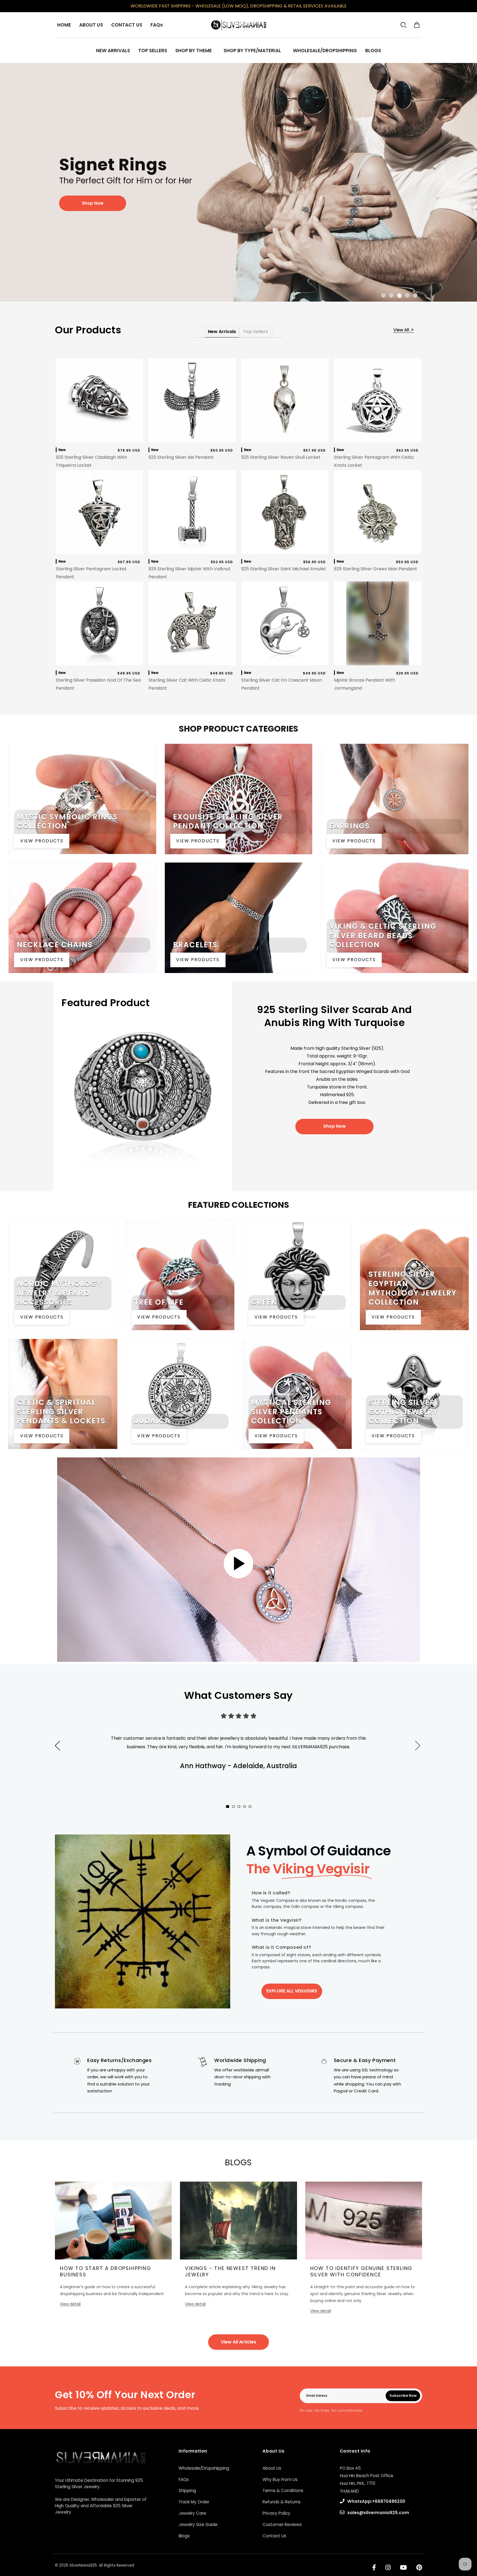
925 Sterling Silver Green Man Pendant (376, 569)
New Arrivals (222, 332)
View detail (70, 2304)
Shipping (187, 2491)
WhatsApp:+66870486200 (376, 2501)
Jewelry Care (192, 2513)
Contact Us (274, 2536)
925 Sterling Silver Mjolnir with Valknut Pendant (190, 573)
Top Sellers (256, 332)
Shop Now (335, 1126)
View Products (42, 841)
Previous (57, 1746)
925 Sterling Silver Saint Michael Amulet (284, 569)
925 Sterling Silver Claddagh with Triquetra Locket (91, 461)
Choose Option (285, 437)
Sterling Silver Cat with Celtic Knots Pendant (187, 684)
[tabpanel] (239, 182)
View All (402, 330)
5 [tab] (416, 295)
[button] (417, 25)
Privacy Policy (276, 2513)
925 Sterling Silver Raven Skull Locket (281, 457)
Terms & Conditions (283, 2491)
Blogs (184, 2536)
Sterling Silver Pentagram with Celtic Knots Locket (374, 461)
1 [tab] (384, 295)
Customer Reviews (282, 2524)
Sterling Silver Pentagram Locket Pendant (91, 573)
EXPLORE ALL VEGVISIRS (292, 1991)
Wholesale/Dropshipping (204, 2468)
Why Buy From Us (280, 2479)
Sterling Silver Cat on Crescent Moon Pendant (282, 684)
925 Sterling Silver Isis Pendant (181, 457)
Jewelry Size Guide (198, 2524)
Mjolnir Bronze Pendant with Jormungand (365, 684)
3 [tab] (400, 295)
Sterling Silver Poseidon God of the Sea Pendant (98, 684)
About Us (272, 2468)
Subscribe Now (403, 2396)
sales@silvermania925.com (378, 2513)
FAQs (184, 2479)
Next (426, 1752)
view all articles (239, 2342)
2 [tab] (392, 295)
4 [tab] (408, 295)
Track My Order (194, 2502)
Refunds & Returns (282, 2502)
